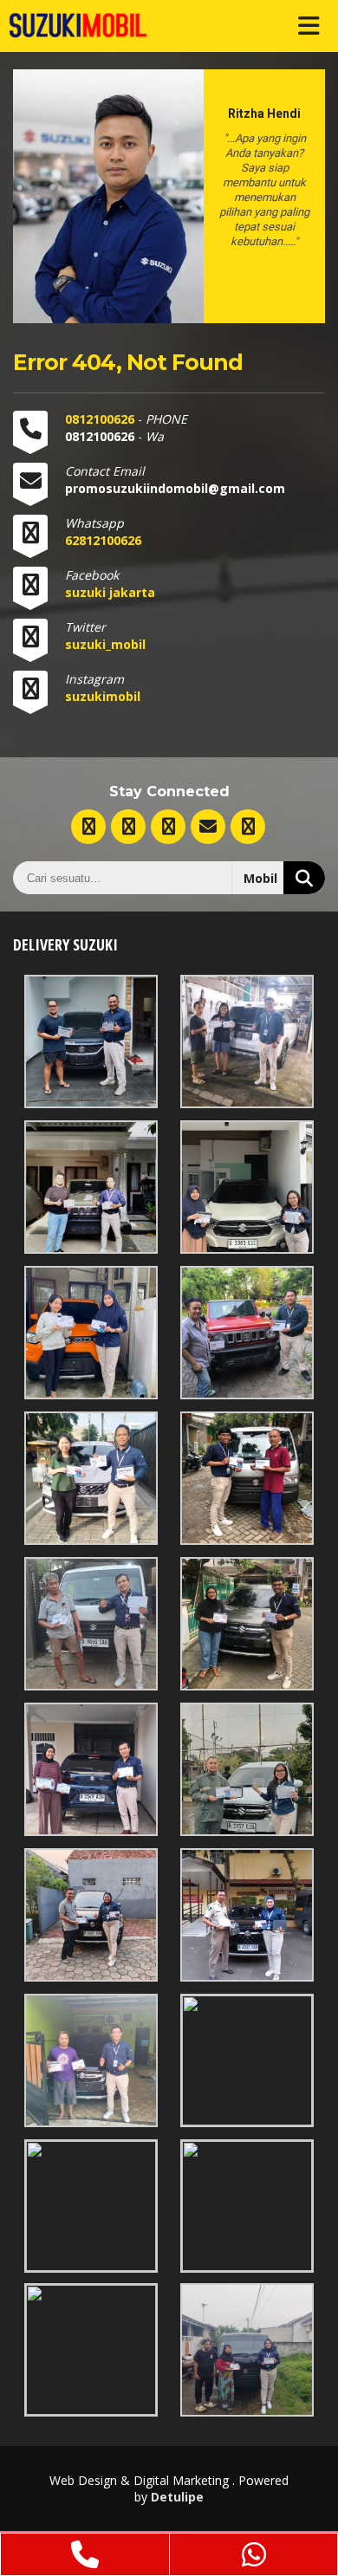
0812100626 (101, 419)
